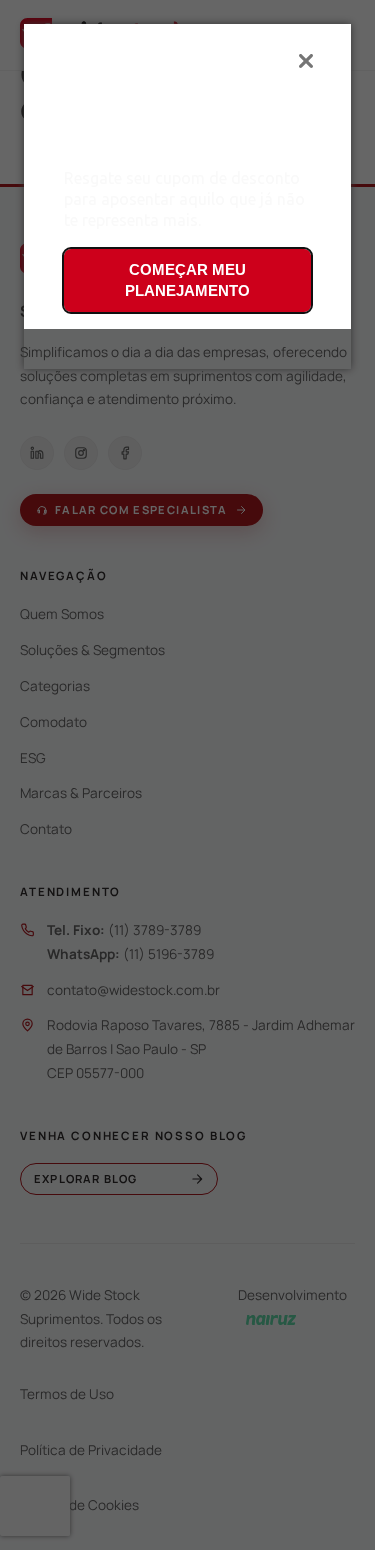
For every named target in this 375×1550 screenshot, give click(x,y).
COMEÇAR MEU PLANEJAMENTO (187, 280)
